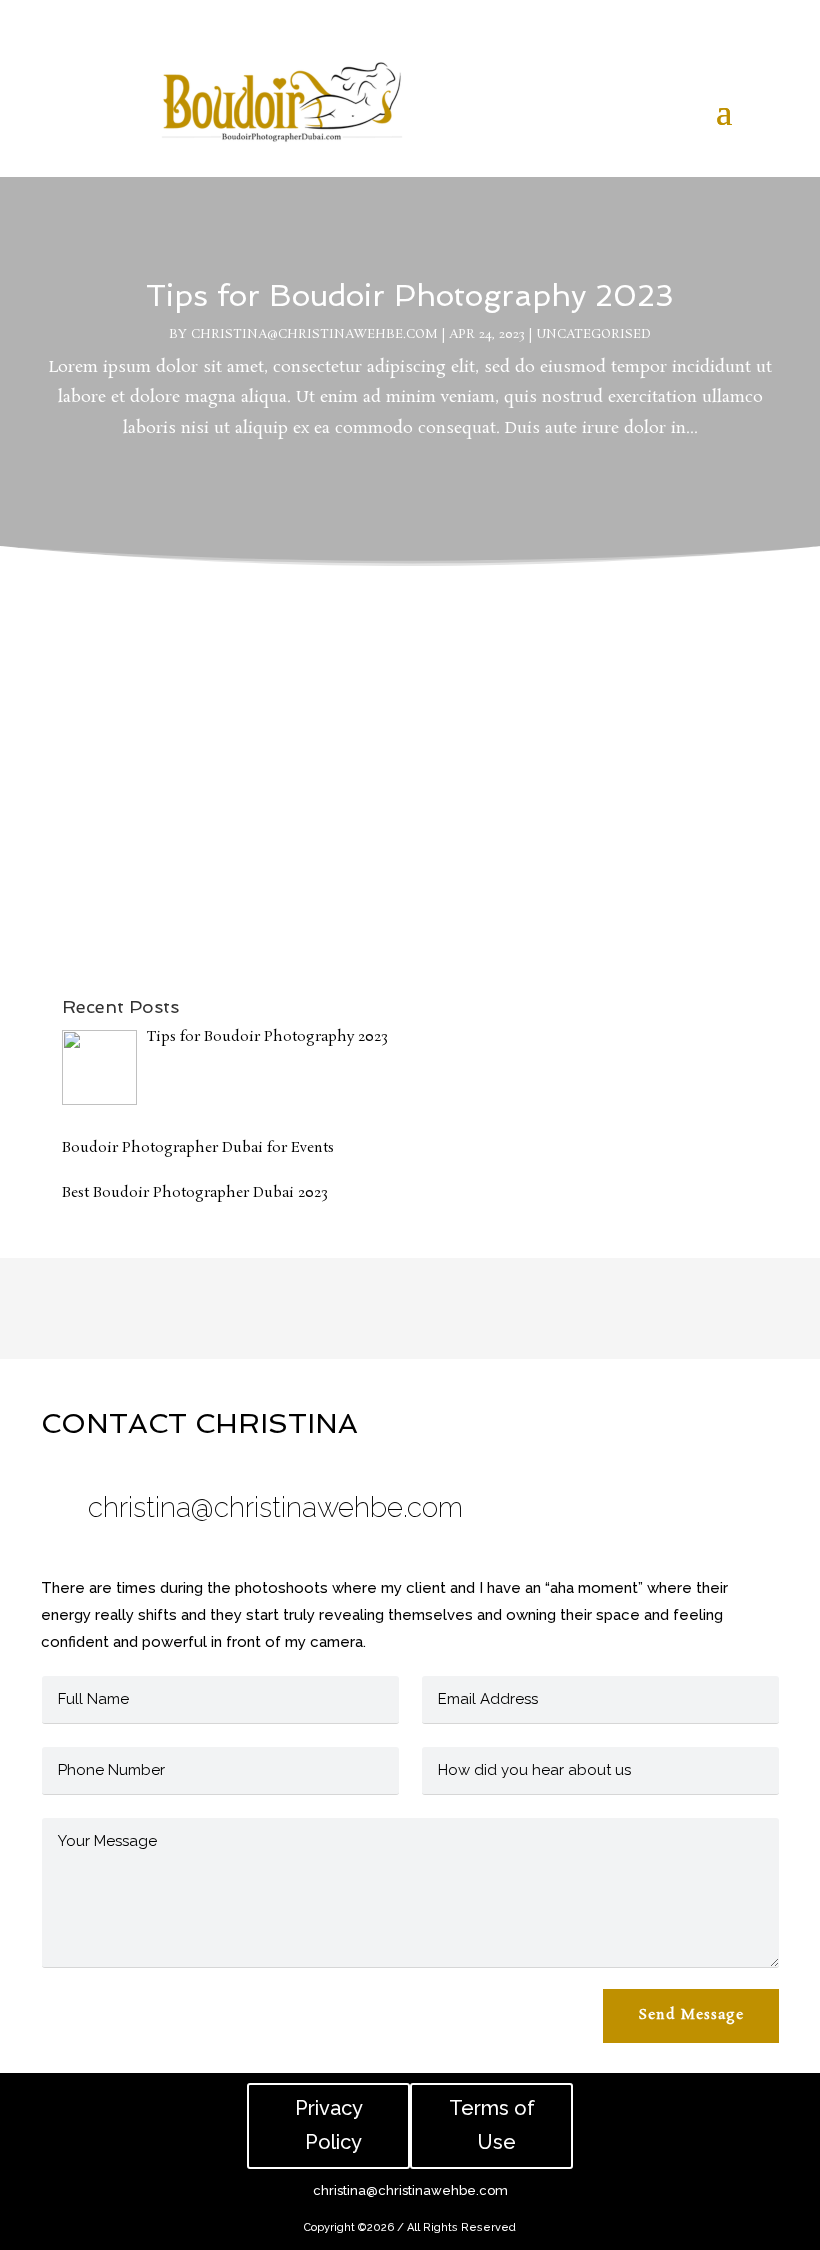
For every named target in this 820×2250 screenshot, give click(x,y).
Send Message (691, 2015)
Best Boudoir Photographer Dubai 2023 (252, 819)
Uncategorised (593, 334)
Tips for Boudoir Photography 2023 (410, 295)
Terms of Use (492, 2125)
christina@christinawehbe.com (314, 334)
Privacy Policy (329, 2125)
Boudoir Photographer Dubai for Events (253, 633)
